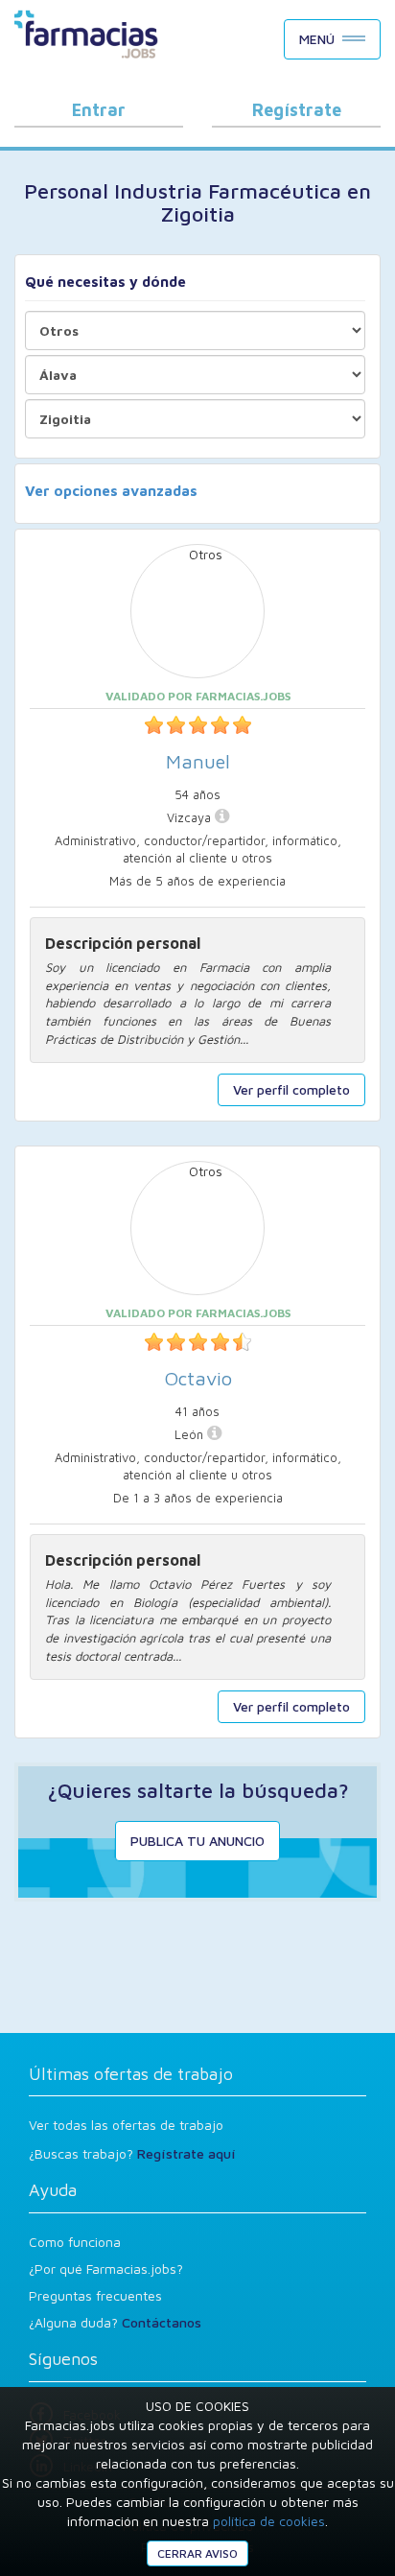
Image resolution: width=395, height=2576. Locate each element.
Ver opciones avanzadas (111, 491)
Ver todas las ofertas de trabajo (126, 2125)
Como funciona (75, 2242)
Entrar (99, 110)
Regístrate (297, 110)
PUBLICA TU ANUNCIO (197, 1841)
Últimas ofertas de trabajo (131, 2074)
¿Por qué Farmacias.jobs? (106, 2269)
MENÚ (317, 39)
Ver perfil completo (291, 1089)
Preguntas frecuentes (95, 2295)
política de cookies (269, 2521)
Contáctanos (162, 2322)
